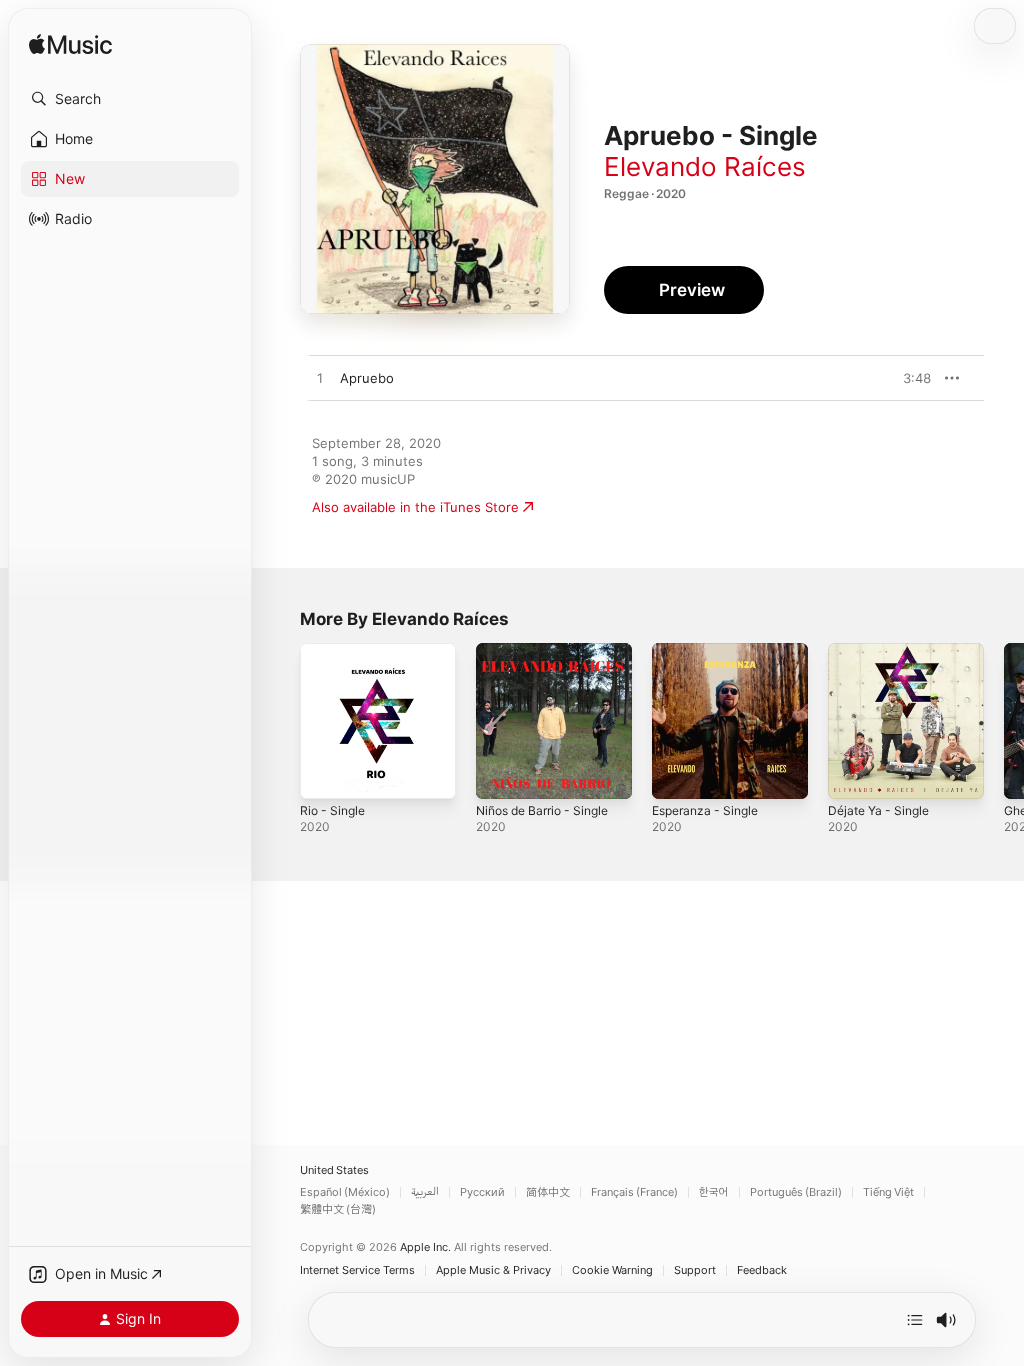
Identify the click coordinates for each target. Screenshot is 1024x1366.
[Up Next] (915, 1320)
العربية (425, 1192)
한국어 (714, 1192)
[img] (70, 45)
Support (695, 1270)
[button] (130, 99)
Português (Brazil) (796, 1192)
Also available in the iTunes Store (415, 507)
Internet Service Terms (357, 1270)
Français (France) (634, 1192)
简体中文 (548, 1192)
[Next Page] (1004, 721)
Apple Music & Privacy (493, 1270)
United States (334, 1170)
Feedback (762, 1270)
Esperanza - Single (705, 810)
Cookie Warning (612, 1270)
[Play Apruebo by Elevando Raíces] (320, 379)
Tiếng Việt (888, 1192)
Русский (482, 1192)
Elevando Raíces (705, 166)
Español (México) (345, 1192)
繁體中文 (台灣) (338, 1209)
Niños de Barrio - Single (542, 810)
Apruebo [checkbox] (367, 378)
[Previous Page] (280, 721)
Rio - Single (332, 810)
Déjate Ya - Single (878, 810)
